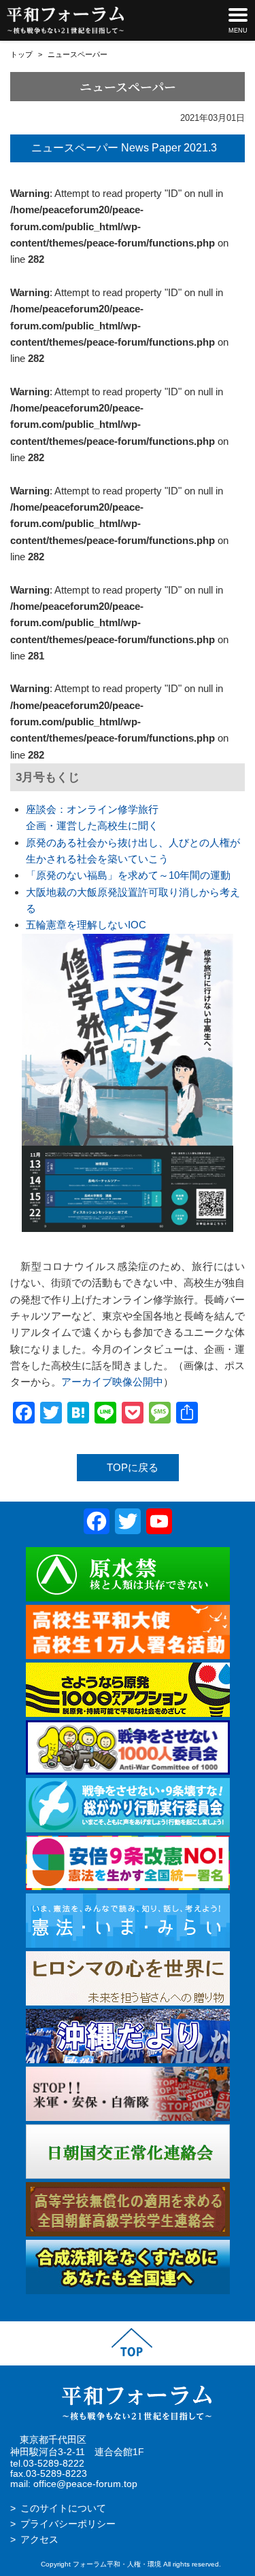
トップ (21, 54)
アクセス (39, 2540)
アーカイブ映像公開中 (112, 1382)
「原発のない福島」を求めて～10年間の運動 (128, 875)
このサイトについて (63, 2508)
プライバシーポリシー (68, 2524)
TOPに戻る (133, 1467)
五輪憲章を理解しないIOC (86, 925)
